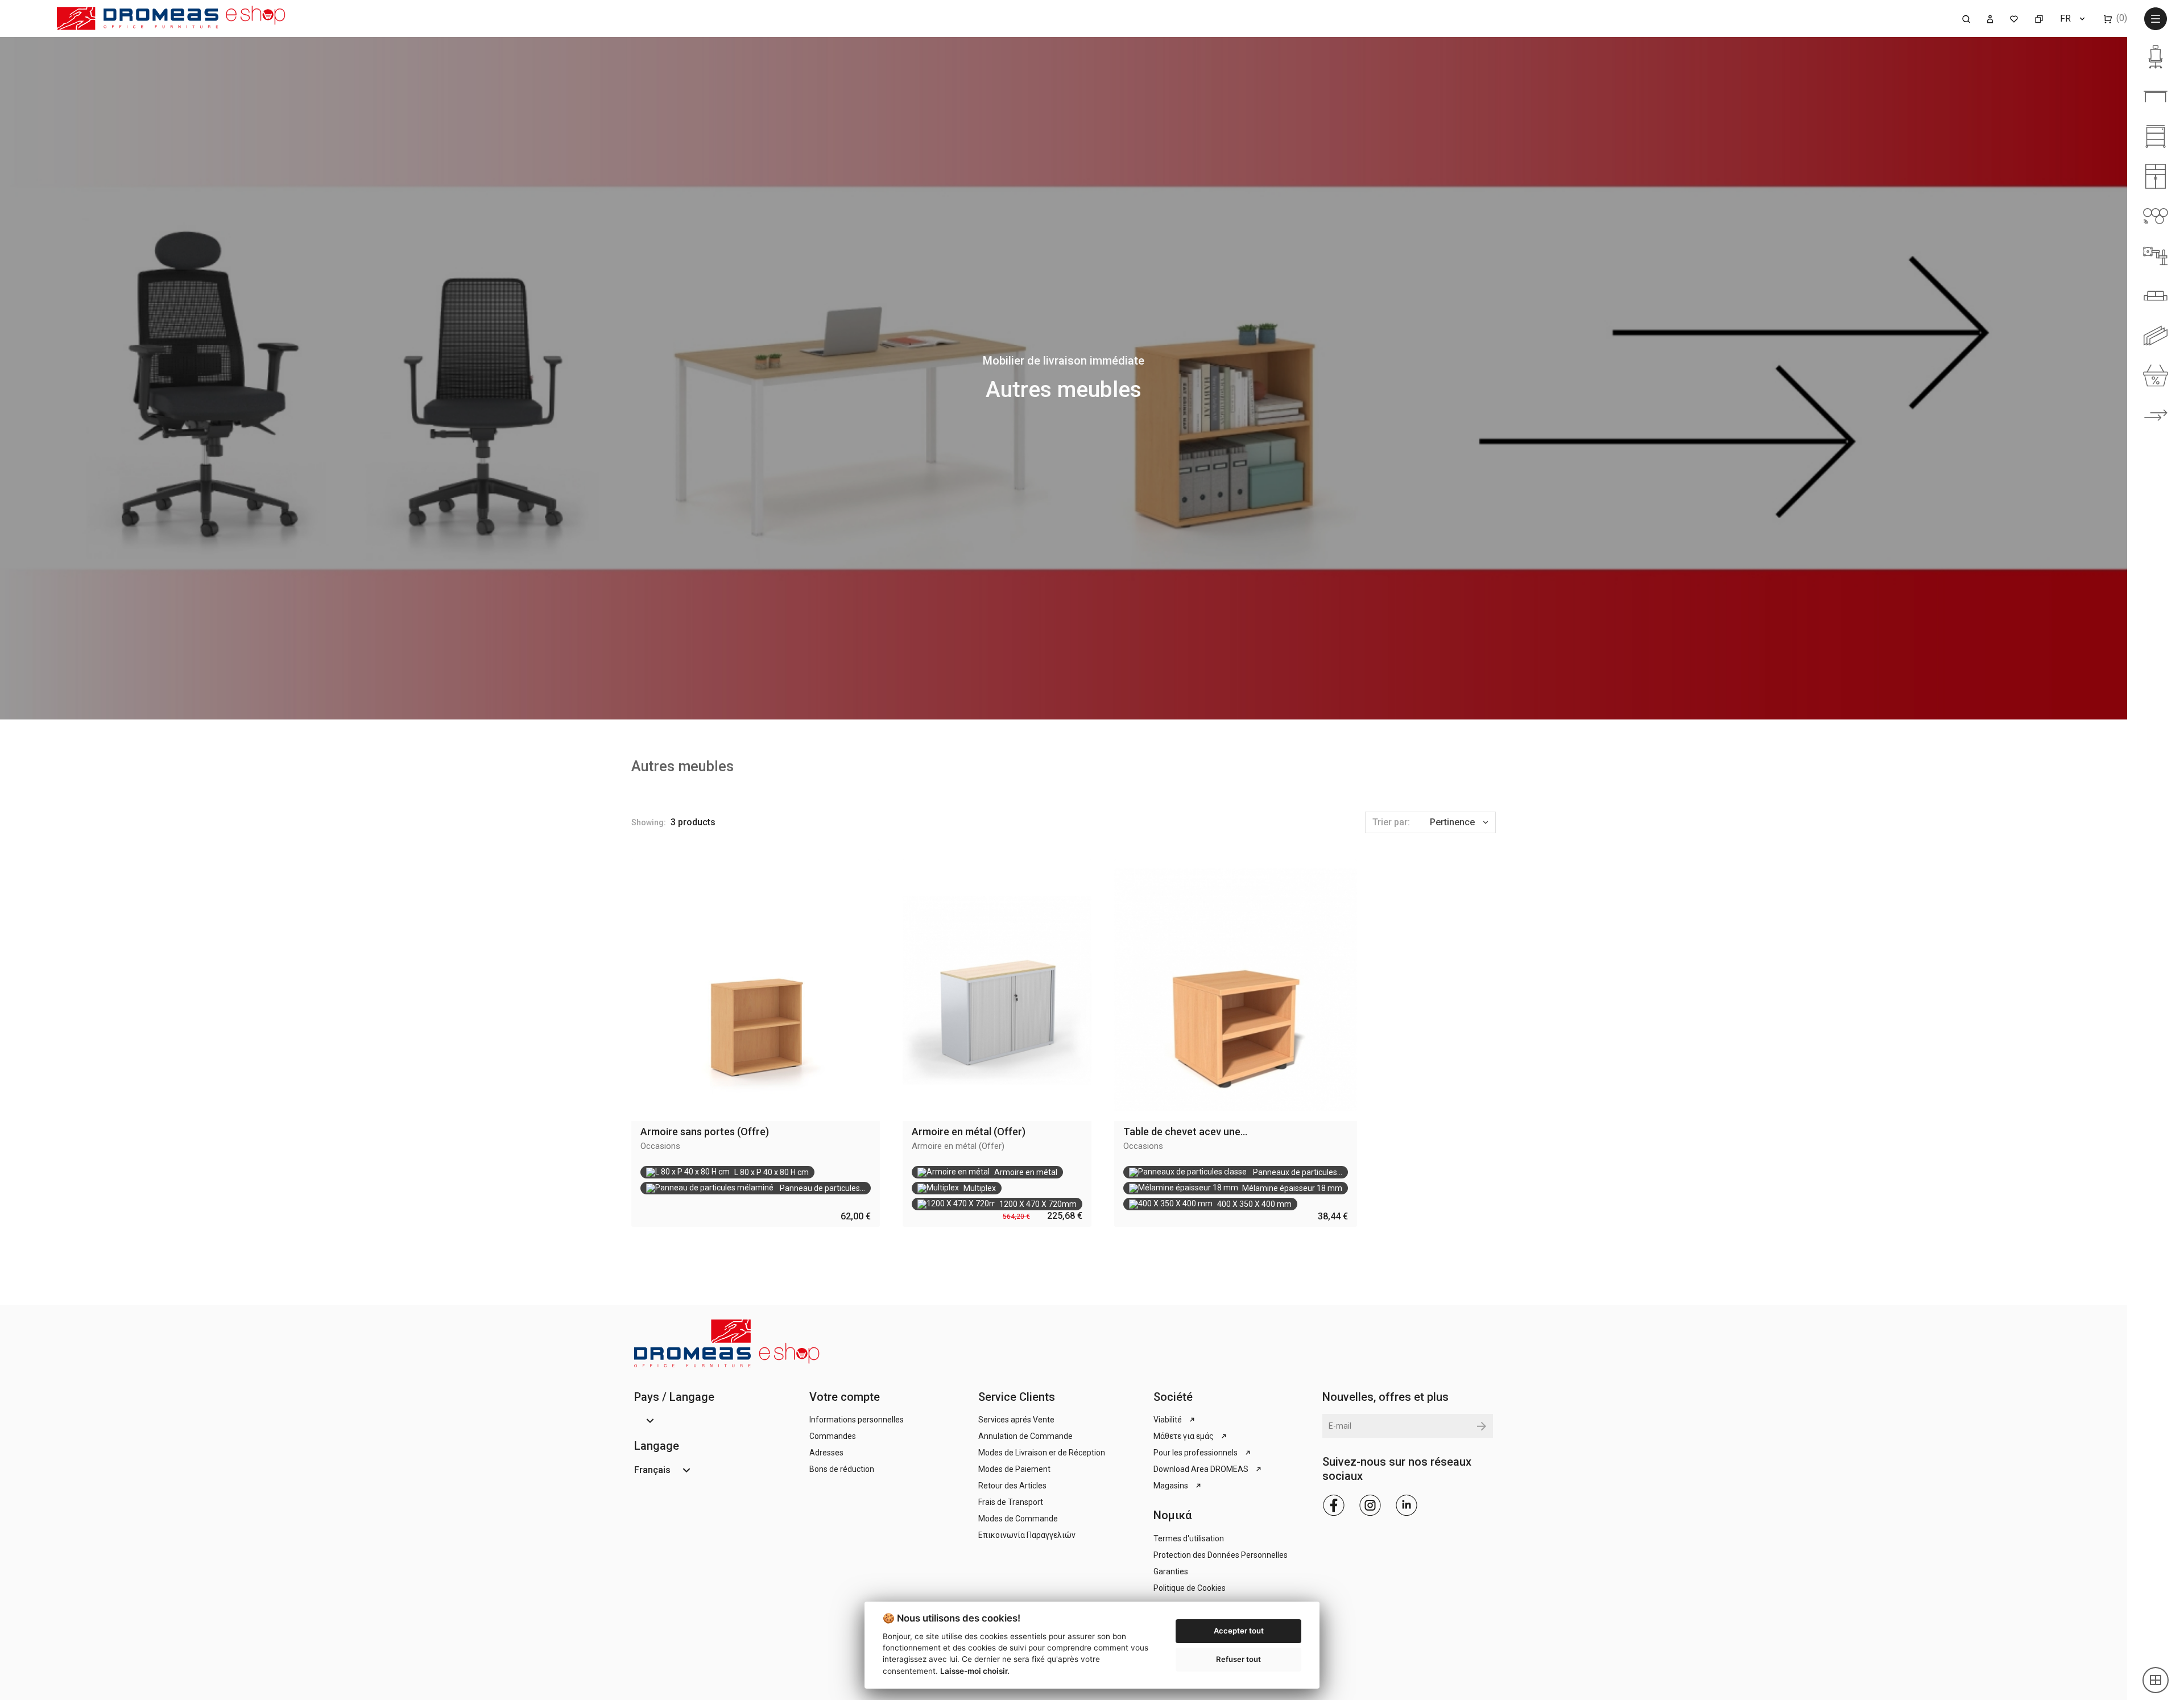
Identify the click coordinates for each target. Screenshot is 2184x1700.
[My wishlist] (2014, 18)
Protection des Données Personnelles (1221, 1555)
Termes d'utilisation (1189, 1538)
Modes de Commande (1018, 1519)
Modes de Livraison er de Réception (1042, 1453)
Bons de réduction (842, 1469)
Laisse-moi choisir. (975, 1671)
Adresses (826, 1453)
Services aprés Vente (1016, 1420)
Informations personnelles (857, 1420)
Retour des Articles (1012, 1486)
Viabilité (1168, 1420)
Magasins (1171, 1486)
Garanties (1171, 1571)
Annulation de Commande (1025, 1436)
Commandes (833, 1436)
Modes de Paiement (1014, 1469)
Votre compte (845, 1397)
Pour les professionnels (1196, 1453)
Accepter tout (1239, 1631)
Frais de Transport (1011, 1502)
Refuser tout (1238, 1659)
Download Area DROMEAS (1201, 1469)
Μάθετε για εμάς (1184, 1436)
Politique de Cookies (1190, 1588)
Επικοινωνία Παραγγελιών (1027, 1535)
